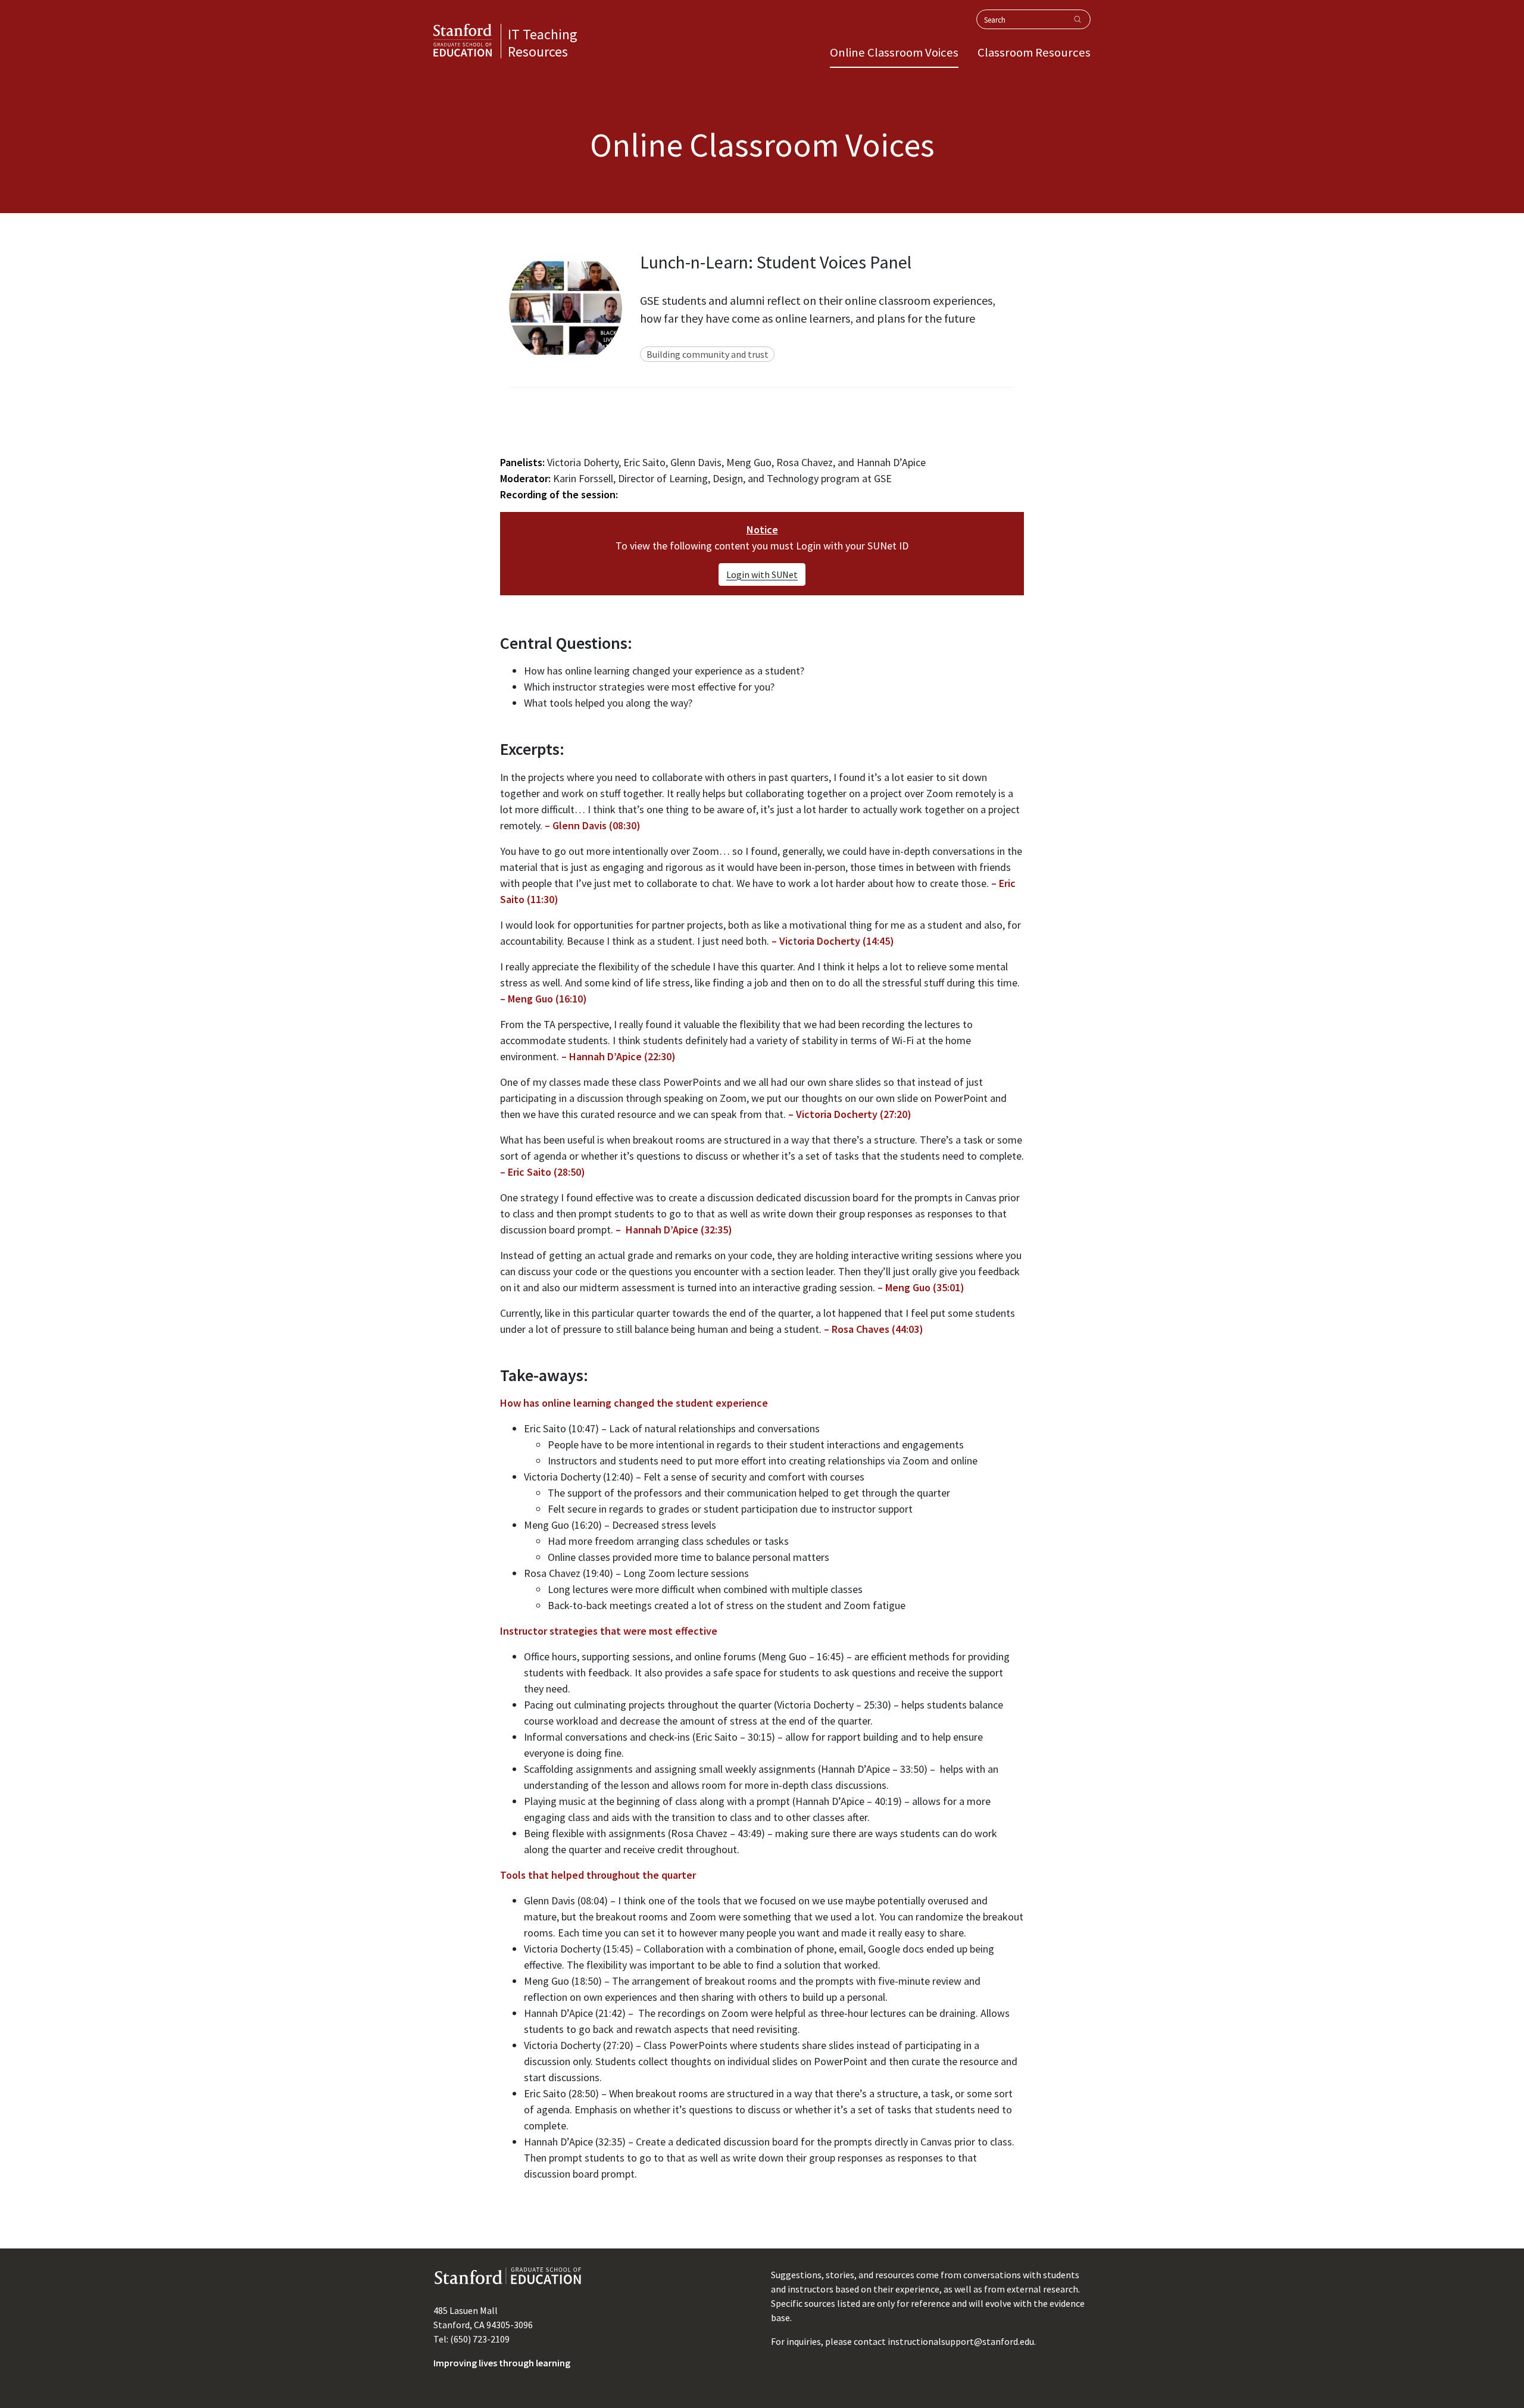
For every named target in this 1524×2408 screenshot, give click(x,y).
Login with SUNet (762, 574)
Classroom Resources (1034, 52)
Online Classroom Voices (894, 52)
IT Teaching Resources (543, 43)
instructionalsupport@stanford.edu (961, 2341)
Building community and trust (708, 354)
